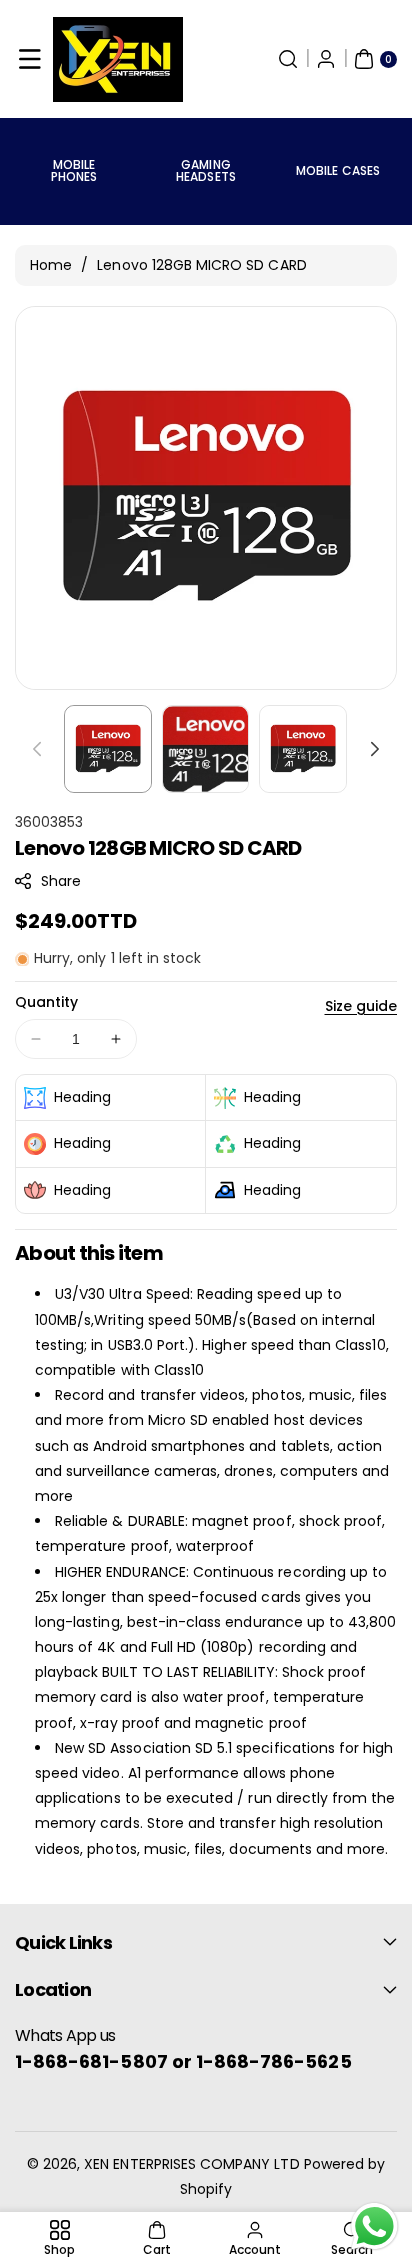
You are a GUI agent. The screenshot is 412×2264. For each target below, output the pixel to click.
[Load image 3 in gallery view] (303, 749)
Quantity (46, 1002)
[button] (30, 59)
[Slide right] (375, 749)
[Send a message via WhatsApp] (374, 2226)
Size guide (361, 1006)
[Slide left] (37, 749)
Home (51, 265)
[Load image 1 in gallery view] (108, 749)
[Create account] (326, 59)
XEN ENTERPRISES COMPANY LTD (191, 2164)
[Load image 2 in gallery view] (206, 749)
